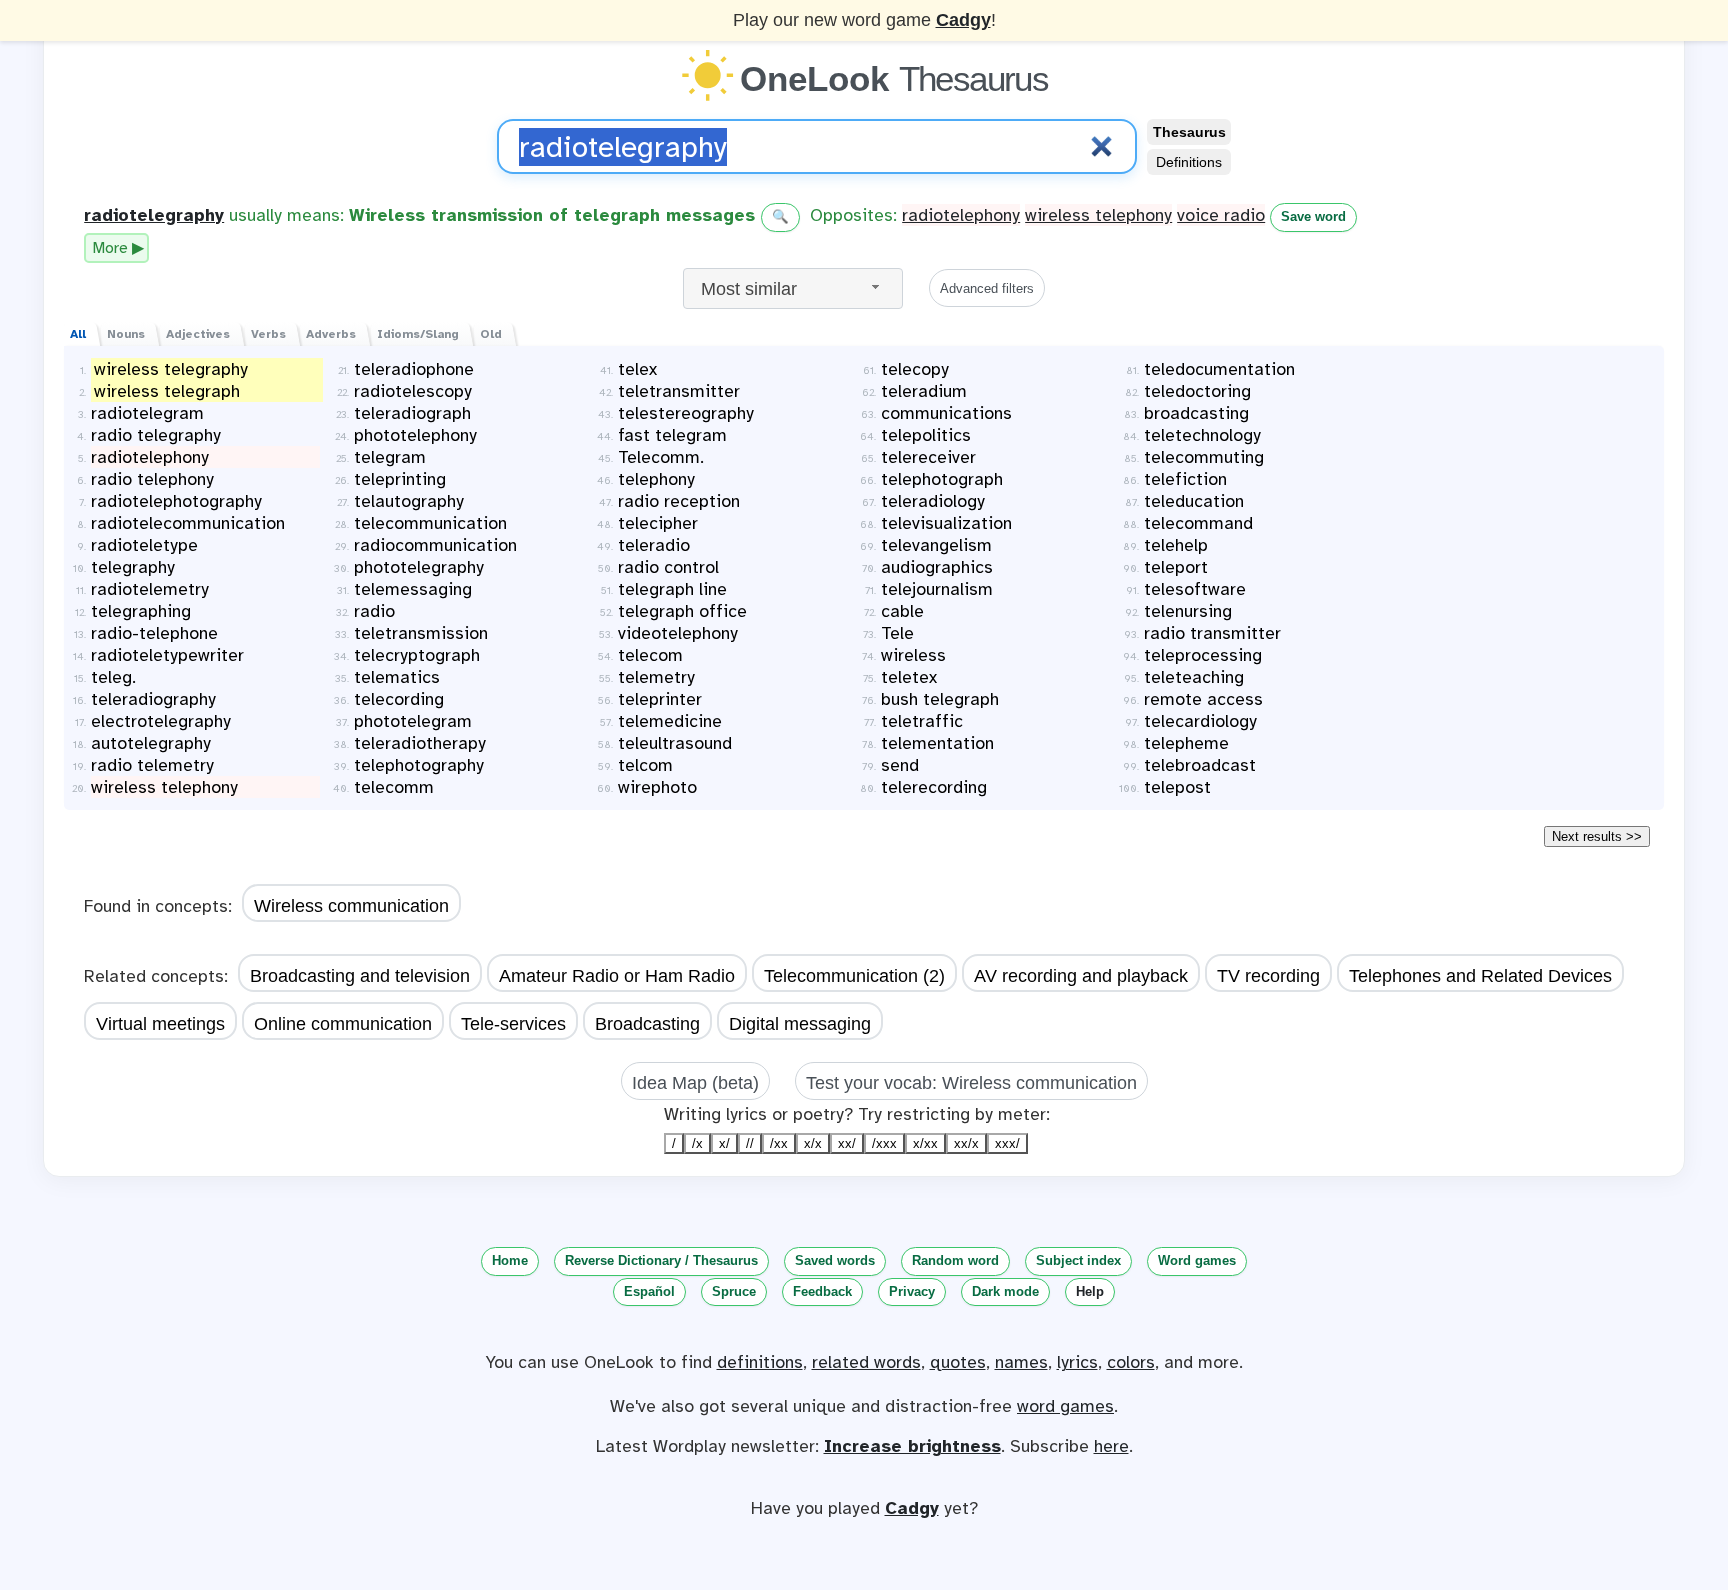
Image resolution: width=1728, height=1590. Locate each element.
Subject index (1078, 1260)
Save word (1313, 216)
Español (649, 1291)
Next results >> (1597, 836)
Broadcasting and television (360, 976)
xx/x (966, 1143)
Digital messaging (800, 1024)
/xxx (884, 1143)
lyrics (1077, 1362)
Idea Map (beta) (695, 1083)
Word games (1197, 1260)
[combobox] (793, 288)
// (750, 1143)
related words (866, 1362)
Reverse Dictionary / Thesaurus (661, 1260)
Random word (955, 1260)
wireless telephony (1098, 215)
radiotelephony (961, 215)
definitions (760, 1362)
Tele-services (513, 1024)
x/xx (925, 1143)
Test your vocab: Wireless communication (971, 1083)
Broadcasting (647, 1024)
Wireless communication (351, 906)
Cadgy (963, 20)
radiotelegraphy (154, 215)
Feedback (822, 1291)
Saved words (835, 1260)
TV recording (1268, 976)
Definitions (1189, 162)
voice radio (1221, 215)
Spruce (734, 1291)
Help (1090, 1291)
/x (697, 1143)
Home (510, 1260)
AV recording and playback (1081, 976)
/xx (779, 1143)
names (1021, 1362)
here (1111, 1446)
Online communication (343, 1024)
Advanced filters (987, 288)
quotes (958, 1362)
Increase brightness (912, 1446)
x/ (724, 1143)
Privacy (912, 1291)
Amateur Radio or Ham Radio (617, 976)
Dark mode (1005, 1291)
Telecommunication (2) (854, 976)
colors (1131, 1362)
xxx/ (1007, 1143)
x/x (813, 1143)
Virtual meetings (160, 1024)
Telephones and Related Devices (1480, 976)
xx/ (847, 1143)
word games (1065, 1406)
